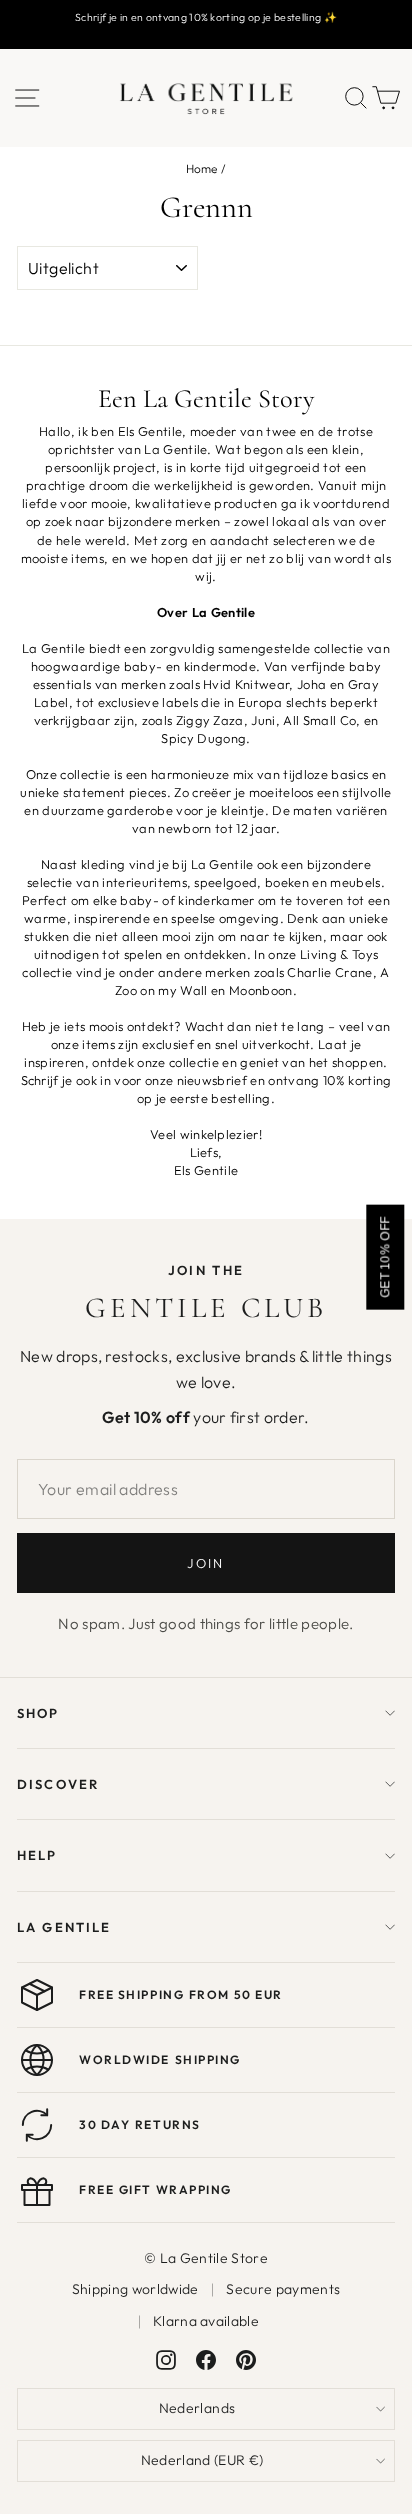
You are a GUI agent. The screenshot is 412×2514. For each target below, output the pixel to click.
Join (205, 1563)
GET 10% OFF (385, 1256)
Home (202, 168)
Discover (58, 1784)
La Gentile (64, 1927)
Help (37, 1855)
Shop (38, 1713)
